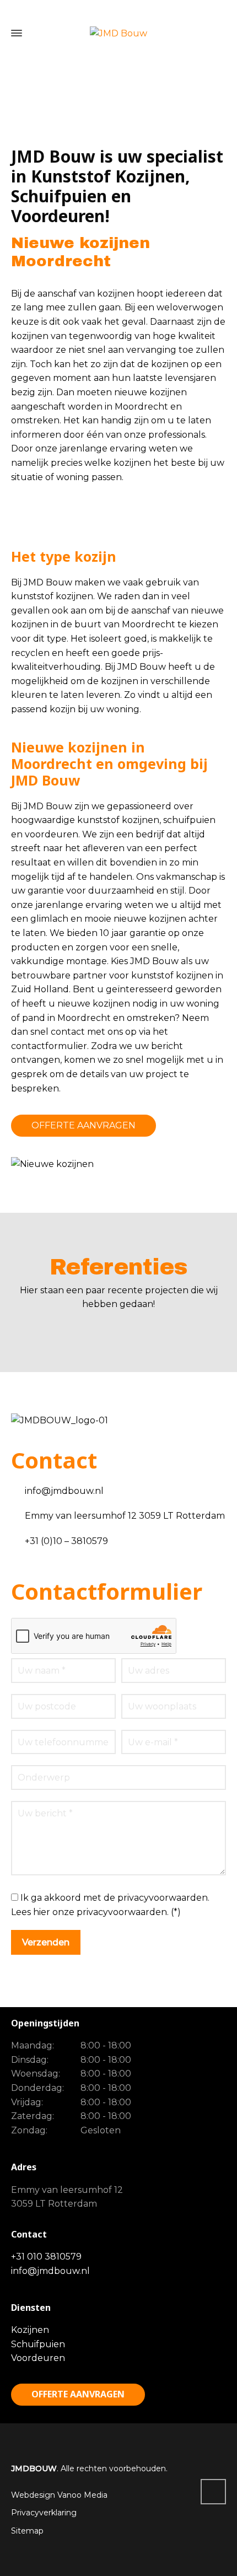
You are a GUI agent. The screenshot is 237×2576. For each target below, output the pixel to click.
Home (66, 97)
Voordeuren (38, 2358)
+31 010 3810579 (46, 2257)
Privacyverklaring (44, 2513)
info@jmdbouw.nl (50, 2271)
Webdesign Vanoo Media (59, 2495)
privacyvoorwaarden (122, 1912)
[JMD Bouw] (118, 33)
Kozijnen (30, 2330)
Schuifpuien (38, 2344)
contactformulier (49, 1046)
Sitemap (27, 2531)
